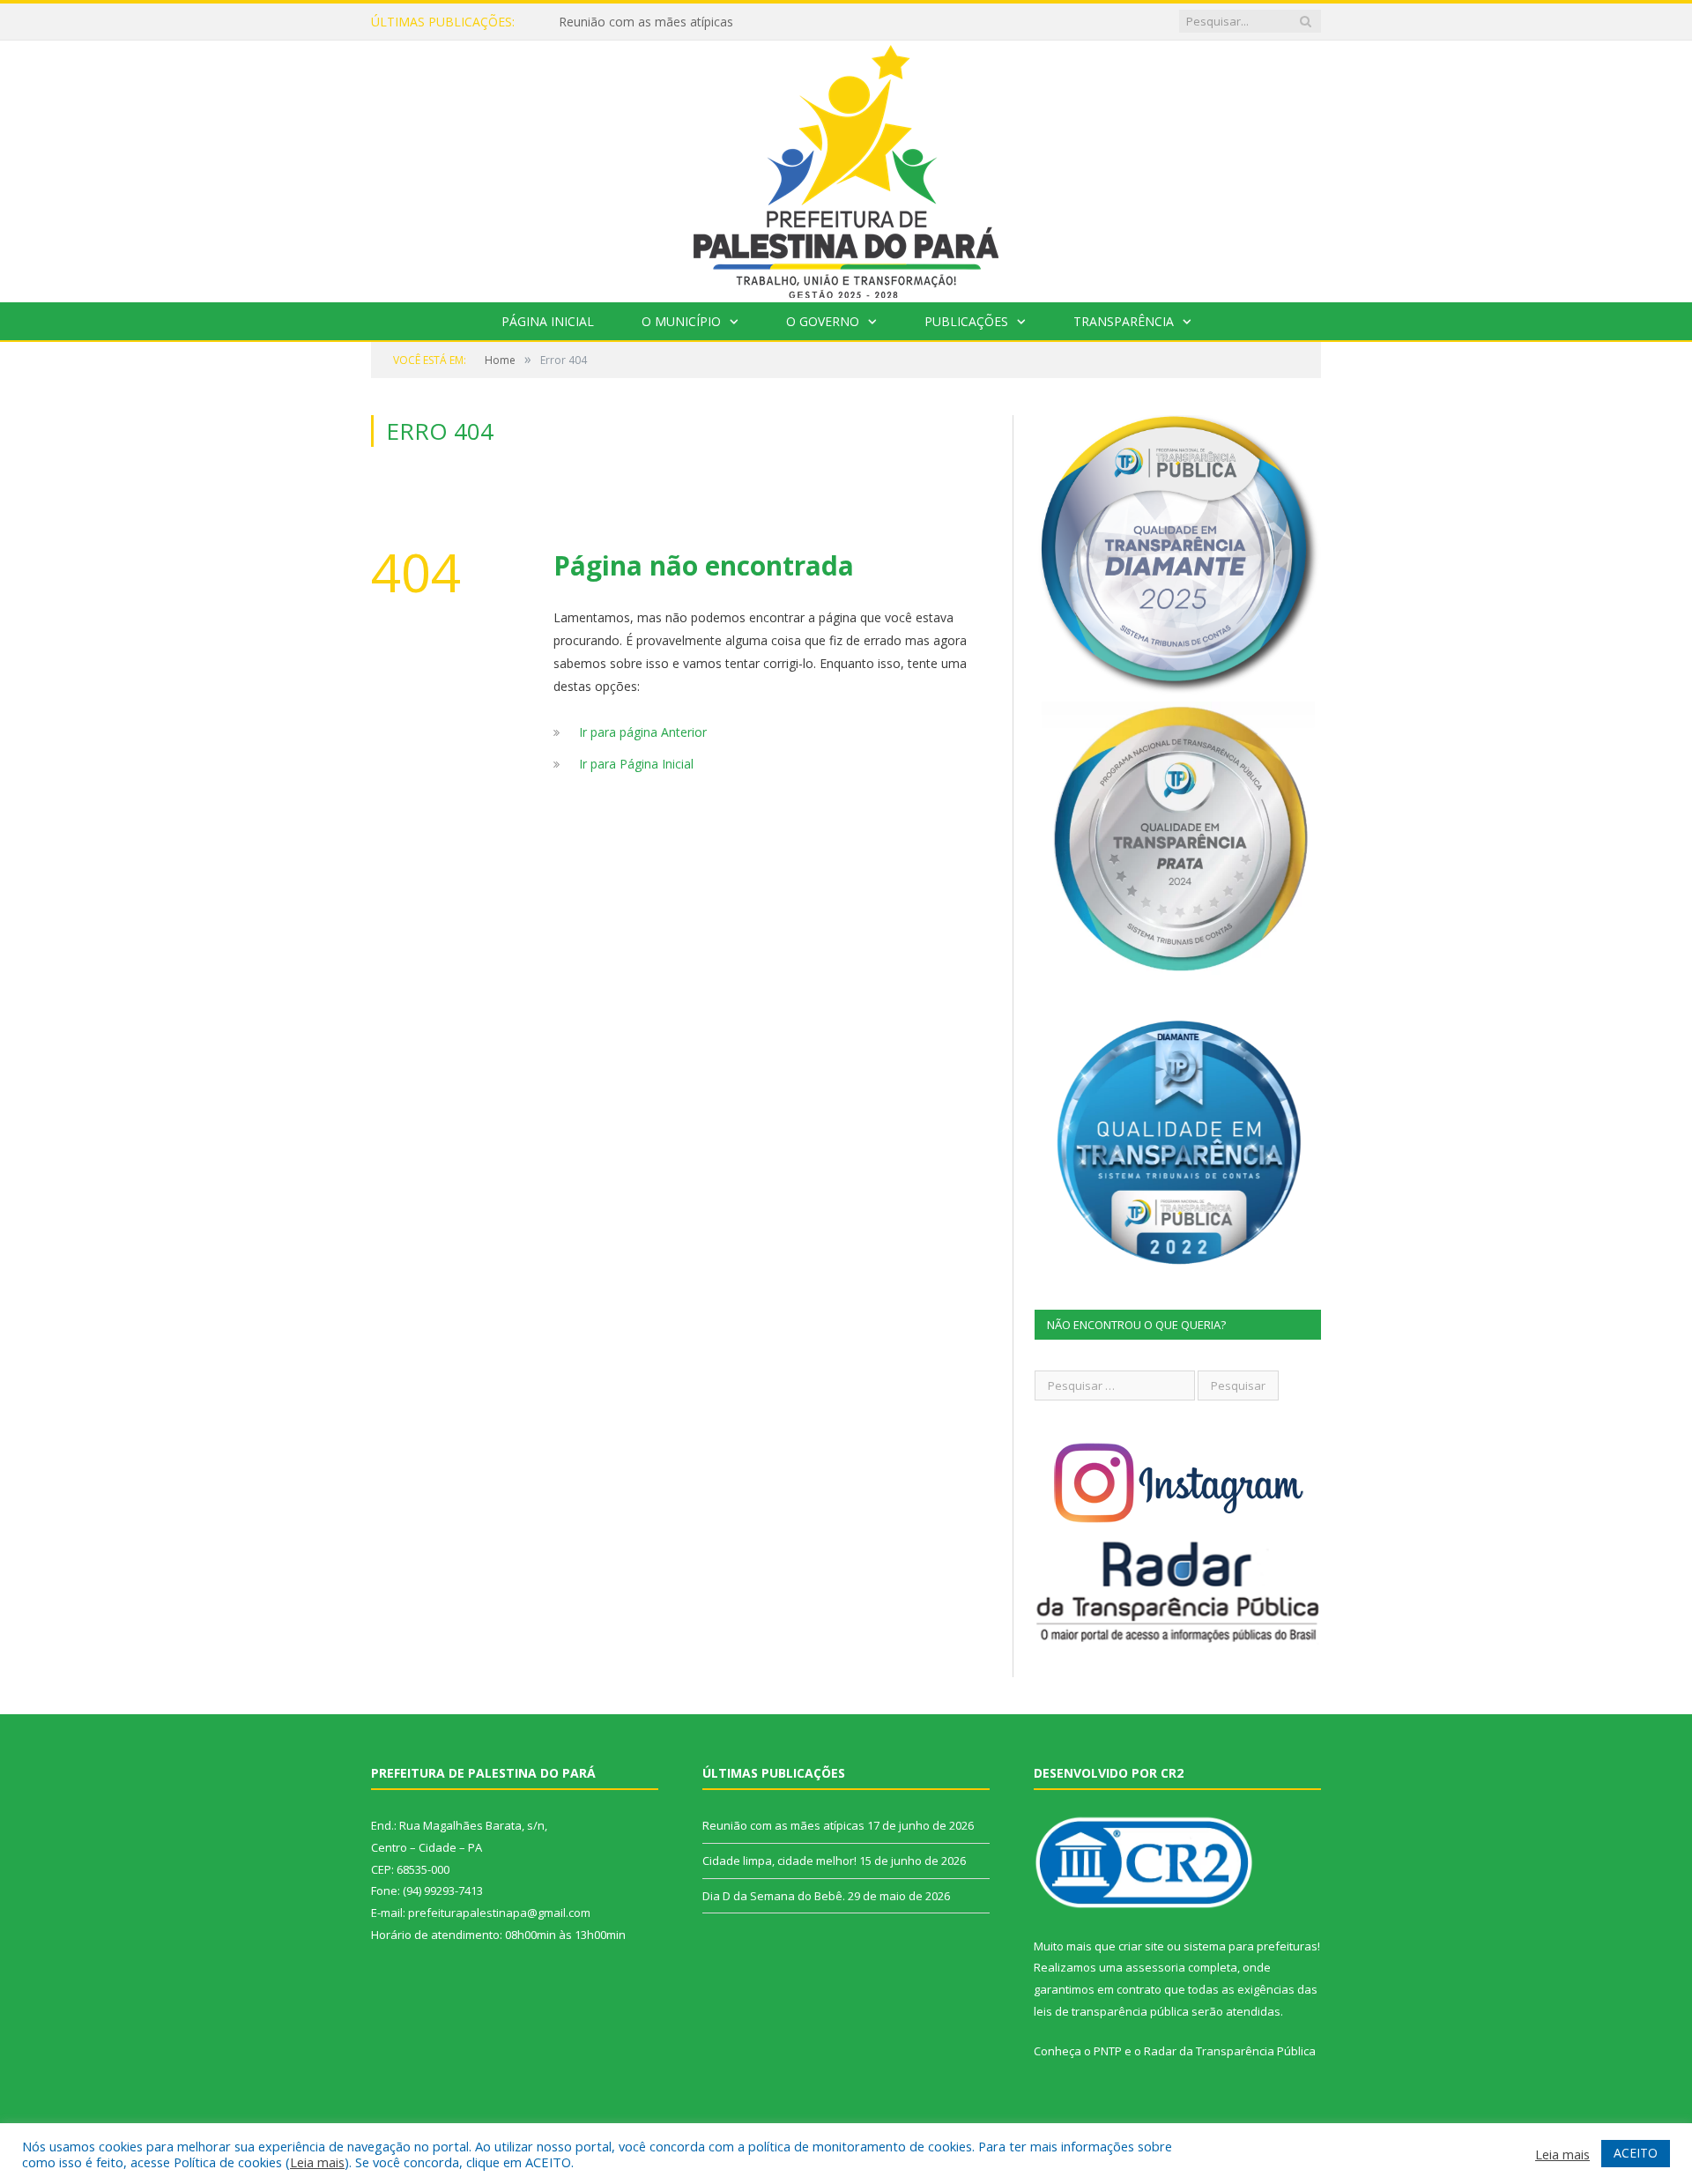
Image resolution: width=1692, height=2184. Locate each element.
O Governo (823, 321)
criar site (1141, 1946)
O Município (681, 321)
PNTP (1108, 2051)
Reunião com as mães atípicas (646, 22)
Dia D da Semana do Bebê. (774, 1896)
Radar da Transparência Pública (1230, 2051)
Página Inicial (548, 321)
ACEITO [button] (1636, 2153)
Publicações (966, 321)
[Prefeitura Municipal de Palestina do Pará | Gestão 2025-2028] (846, 167)
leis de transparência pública (1111, 2011)
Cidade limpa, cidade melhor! (779, 1861)
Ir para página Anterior (643, 732)
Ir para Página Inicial (636, 764)
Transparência (1124, 321)
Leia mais (317, 2162)
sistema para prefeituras (1250, 1946)
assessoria (1155, 1967)
